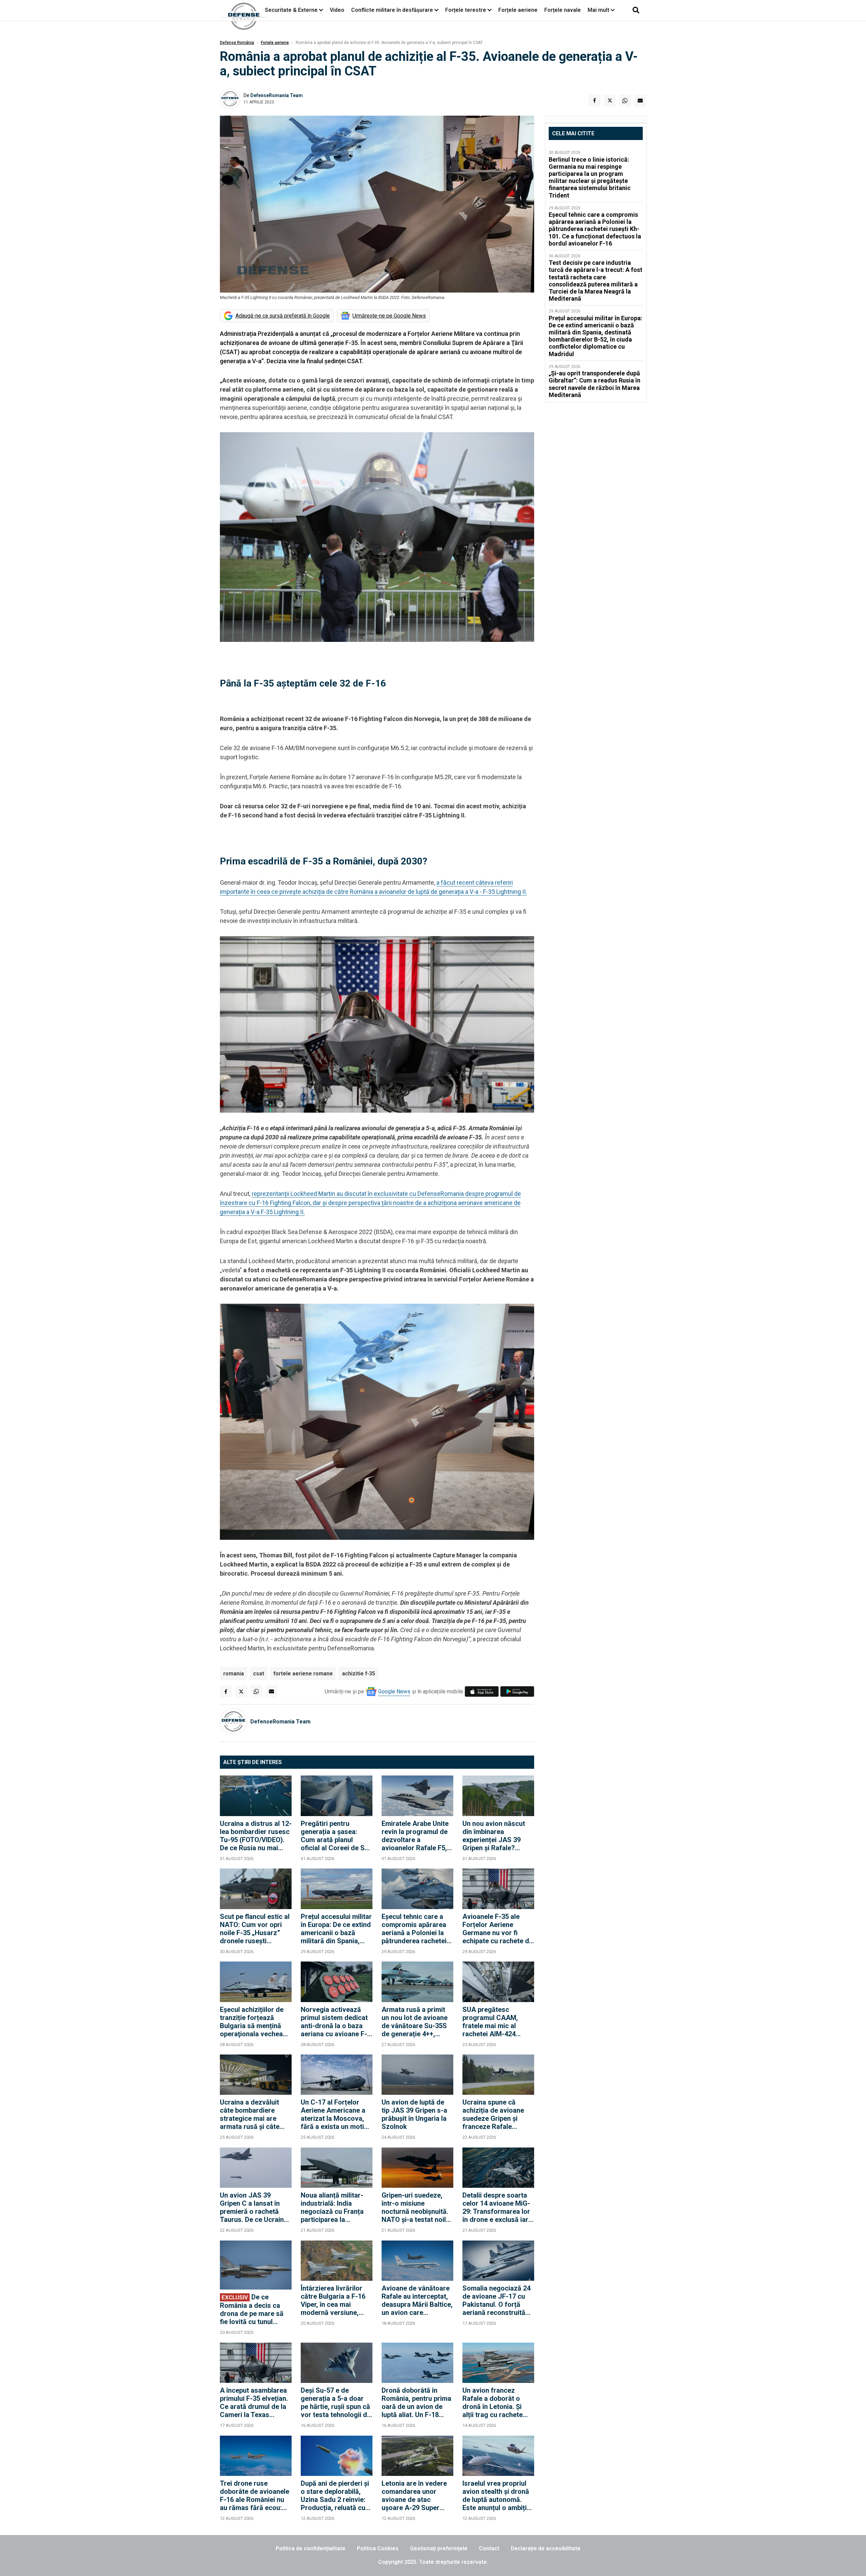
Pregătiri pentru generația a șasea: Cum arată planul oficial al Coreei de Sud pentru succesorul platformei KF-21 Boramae (337, 1836)
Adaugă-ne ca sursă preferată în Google (283, 316)
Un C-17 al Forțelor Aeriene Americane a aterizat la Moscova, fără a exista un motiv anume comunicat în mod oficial (334, 2114)
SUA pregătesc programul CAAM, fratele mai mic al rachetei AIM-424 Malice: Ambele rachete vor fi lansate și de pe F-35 (495, 2022)
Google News (394, 1691)
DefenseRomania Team (277, 95)
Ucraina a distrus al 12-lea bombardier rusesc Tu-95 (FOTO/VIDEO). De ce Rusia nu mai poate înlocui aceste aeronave (256, 1836)
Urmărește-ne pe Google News (389, 316)
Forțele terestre (466, 10)
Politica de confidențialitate (311, 2548)
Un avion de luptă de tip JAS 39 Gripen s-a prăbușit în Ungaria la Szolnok (414, 2114)
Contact (489, 2548)
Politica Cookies (378, 2548)
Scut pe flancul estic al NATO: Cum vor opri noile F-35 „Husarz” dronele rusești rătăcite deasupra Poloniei (255, 1929)
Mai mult (599, 10)
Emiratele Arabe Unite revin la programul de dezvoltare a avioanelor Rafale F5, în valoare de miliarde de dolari (415, 1836)
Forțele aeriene (518, 10)
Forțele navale (563, 10)
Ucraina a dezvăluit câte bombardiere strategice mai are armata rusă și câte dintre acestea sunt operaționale (250, 2114)
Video (337, 10)
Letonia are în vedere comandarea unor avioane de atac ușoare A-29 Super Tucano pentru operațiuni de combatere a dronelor (415, 2496)
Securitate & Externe (291, 10)
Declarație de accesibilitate (546, 2548)
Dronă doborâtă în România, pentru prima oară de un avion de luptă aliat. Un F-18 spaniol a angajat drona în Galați (416, 2403)
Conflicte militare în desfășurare (392, 10)
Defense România (237, 43)
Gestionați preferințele (439, 2548)
